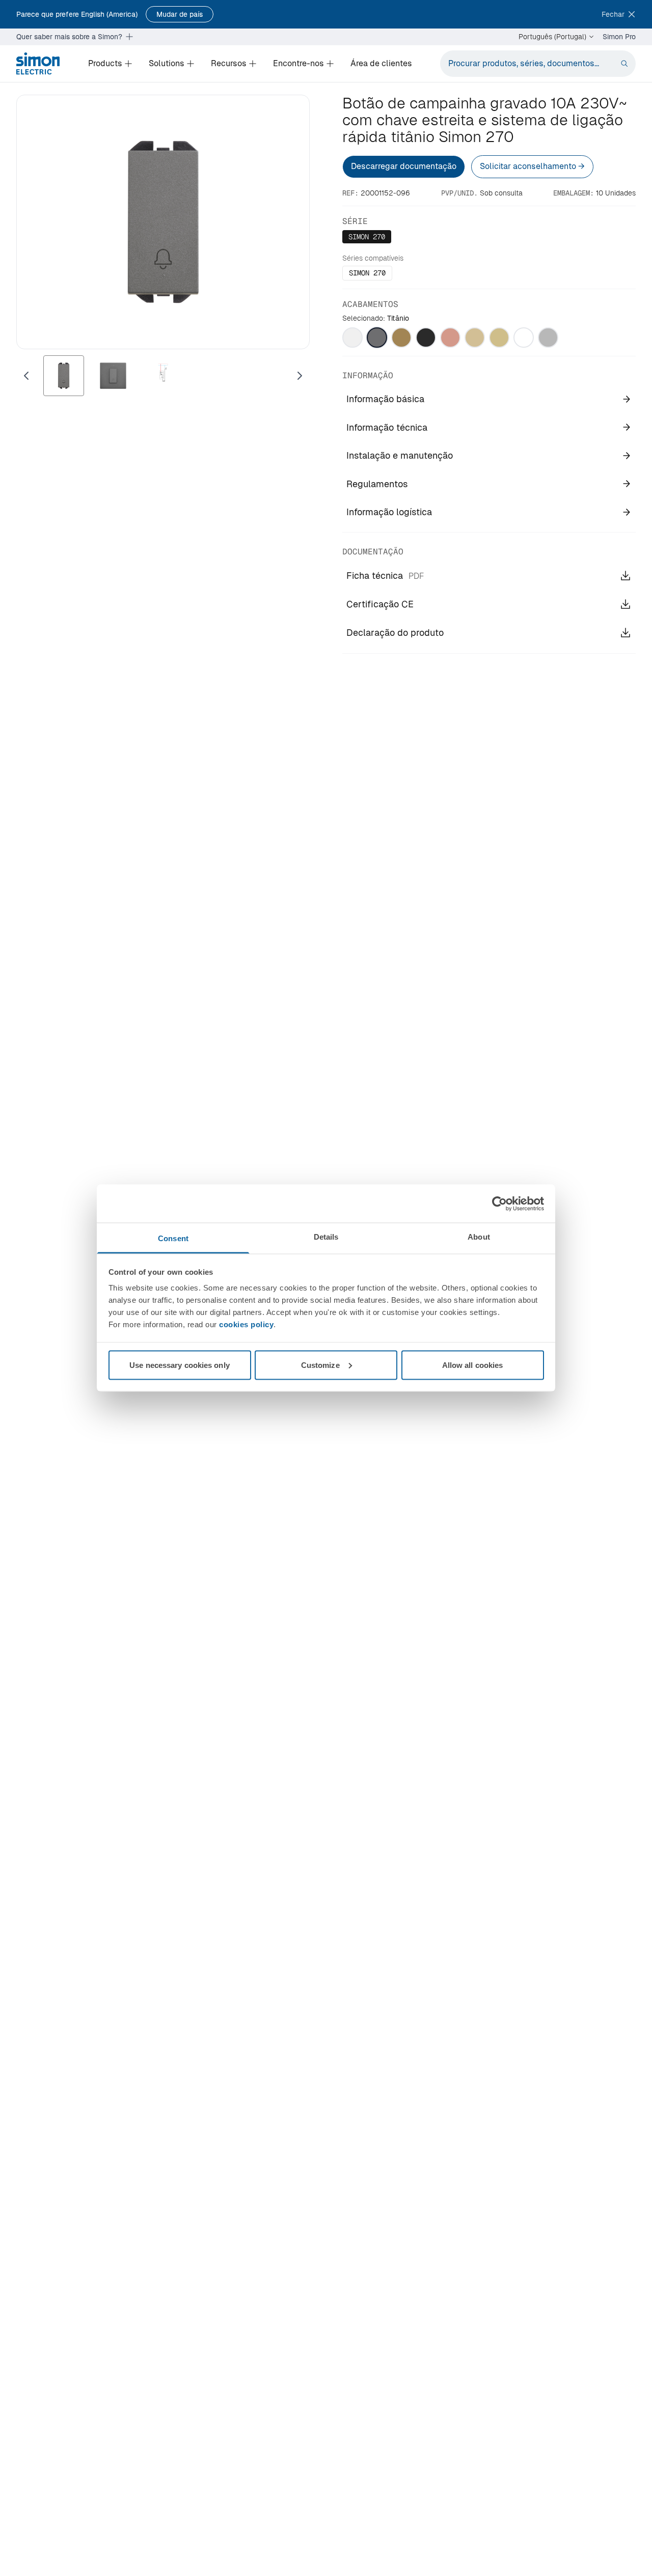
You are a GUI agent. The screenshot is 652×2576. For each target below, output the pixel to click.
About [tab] (479, 1237)
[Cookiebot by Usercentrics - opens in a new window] (499, 1203)
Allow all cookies (473, 1365)
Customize (320, 1365)
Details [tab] (326, 1237)
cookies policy (246, 1324)
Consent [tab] (173, 1238)
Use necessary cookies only (180, 1365)
